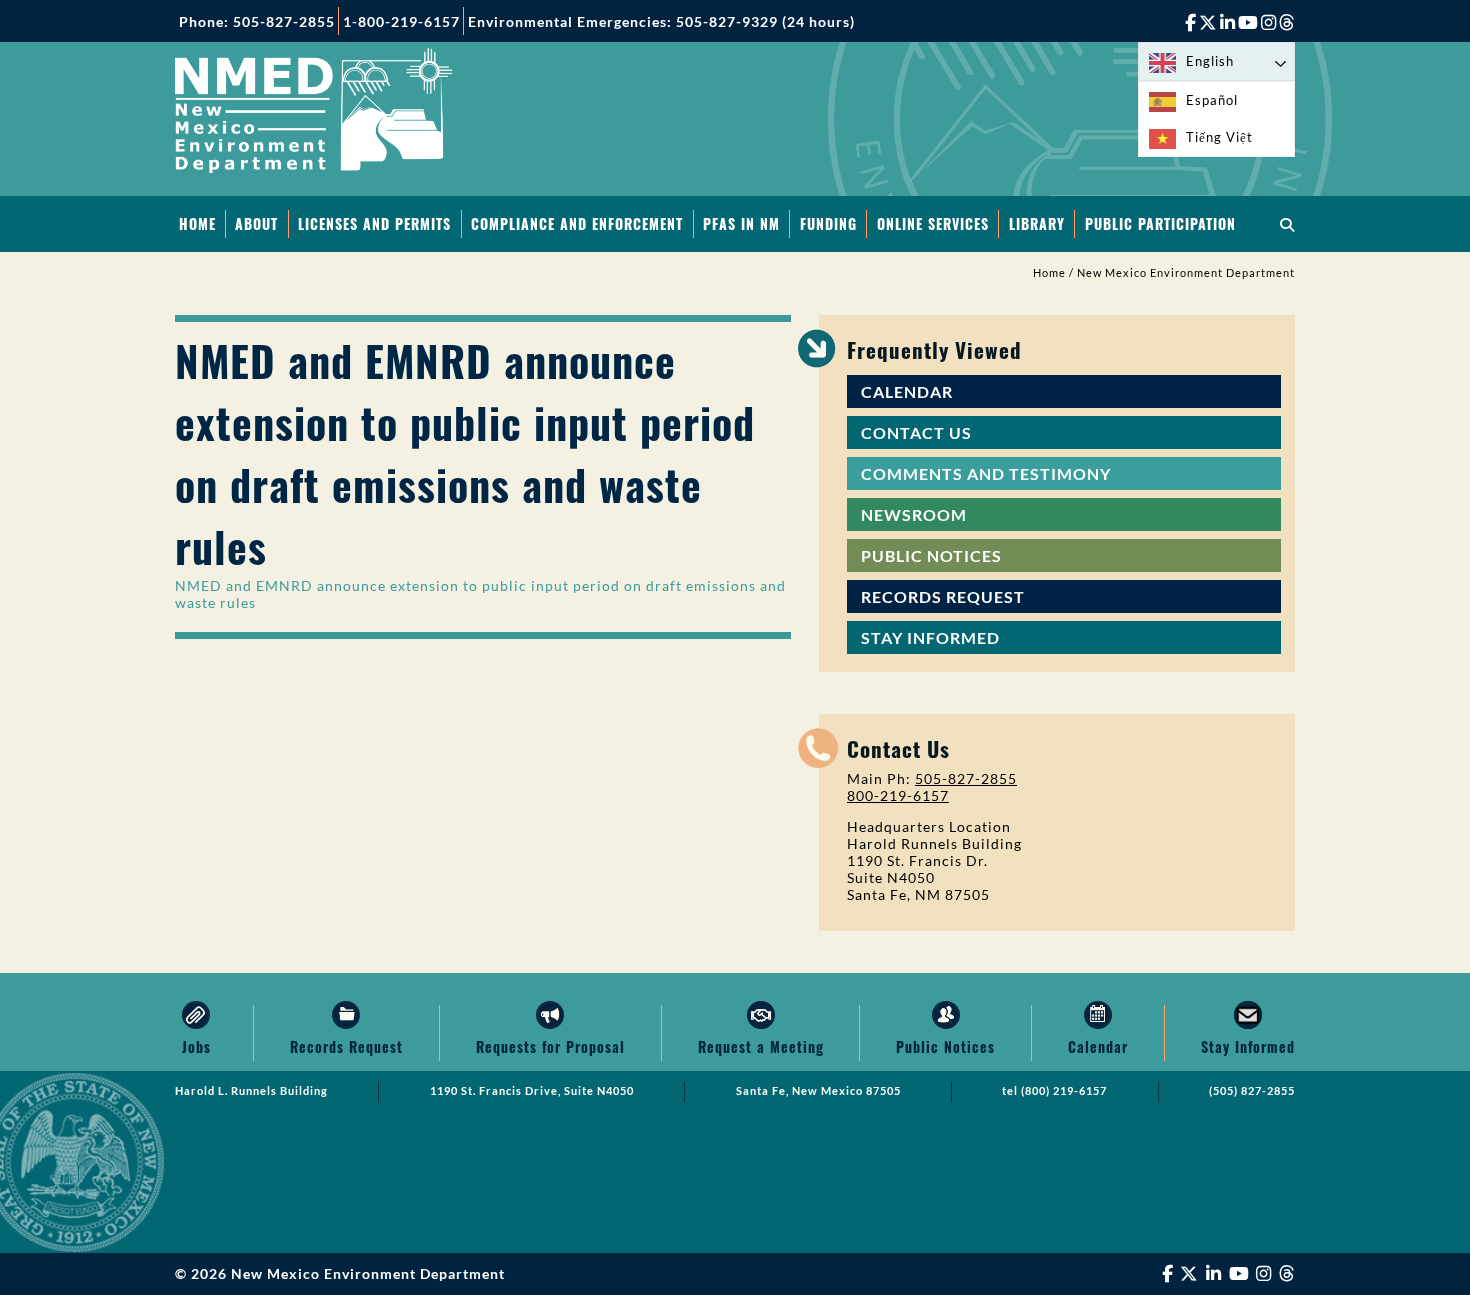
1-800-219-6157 (401, 21)
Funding (828, 223)
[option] (1216, 100)
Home (197, 223)
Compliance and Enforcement (577, 223)
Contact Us (916, 432)
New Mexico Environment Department (1186, 273)
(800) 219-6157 (1064, 1091)
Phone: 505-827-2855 (257, 21)
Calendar (907, 391)
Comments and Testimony (986, 473)
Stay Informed (930, 637)
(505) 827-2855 (1252, 1091)
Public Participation (1160, 223)
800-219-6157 (898, 795)
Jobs (196, 1046)
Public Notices (931, 555)
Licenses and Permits (374, 223)
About (256, 223)
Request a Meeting (761, 1046)
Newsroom (914, 514)
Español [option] (1212, 100)
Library (1037, 223)
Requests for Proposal (550, 1046)
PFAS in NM (741, 223)
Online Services (933, 223)
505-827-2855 (966, 778)
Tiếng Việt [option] (1219, 137)
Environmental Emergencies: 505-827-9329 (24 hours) (661, 21)
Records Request (943, 596)
